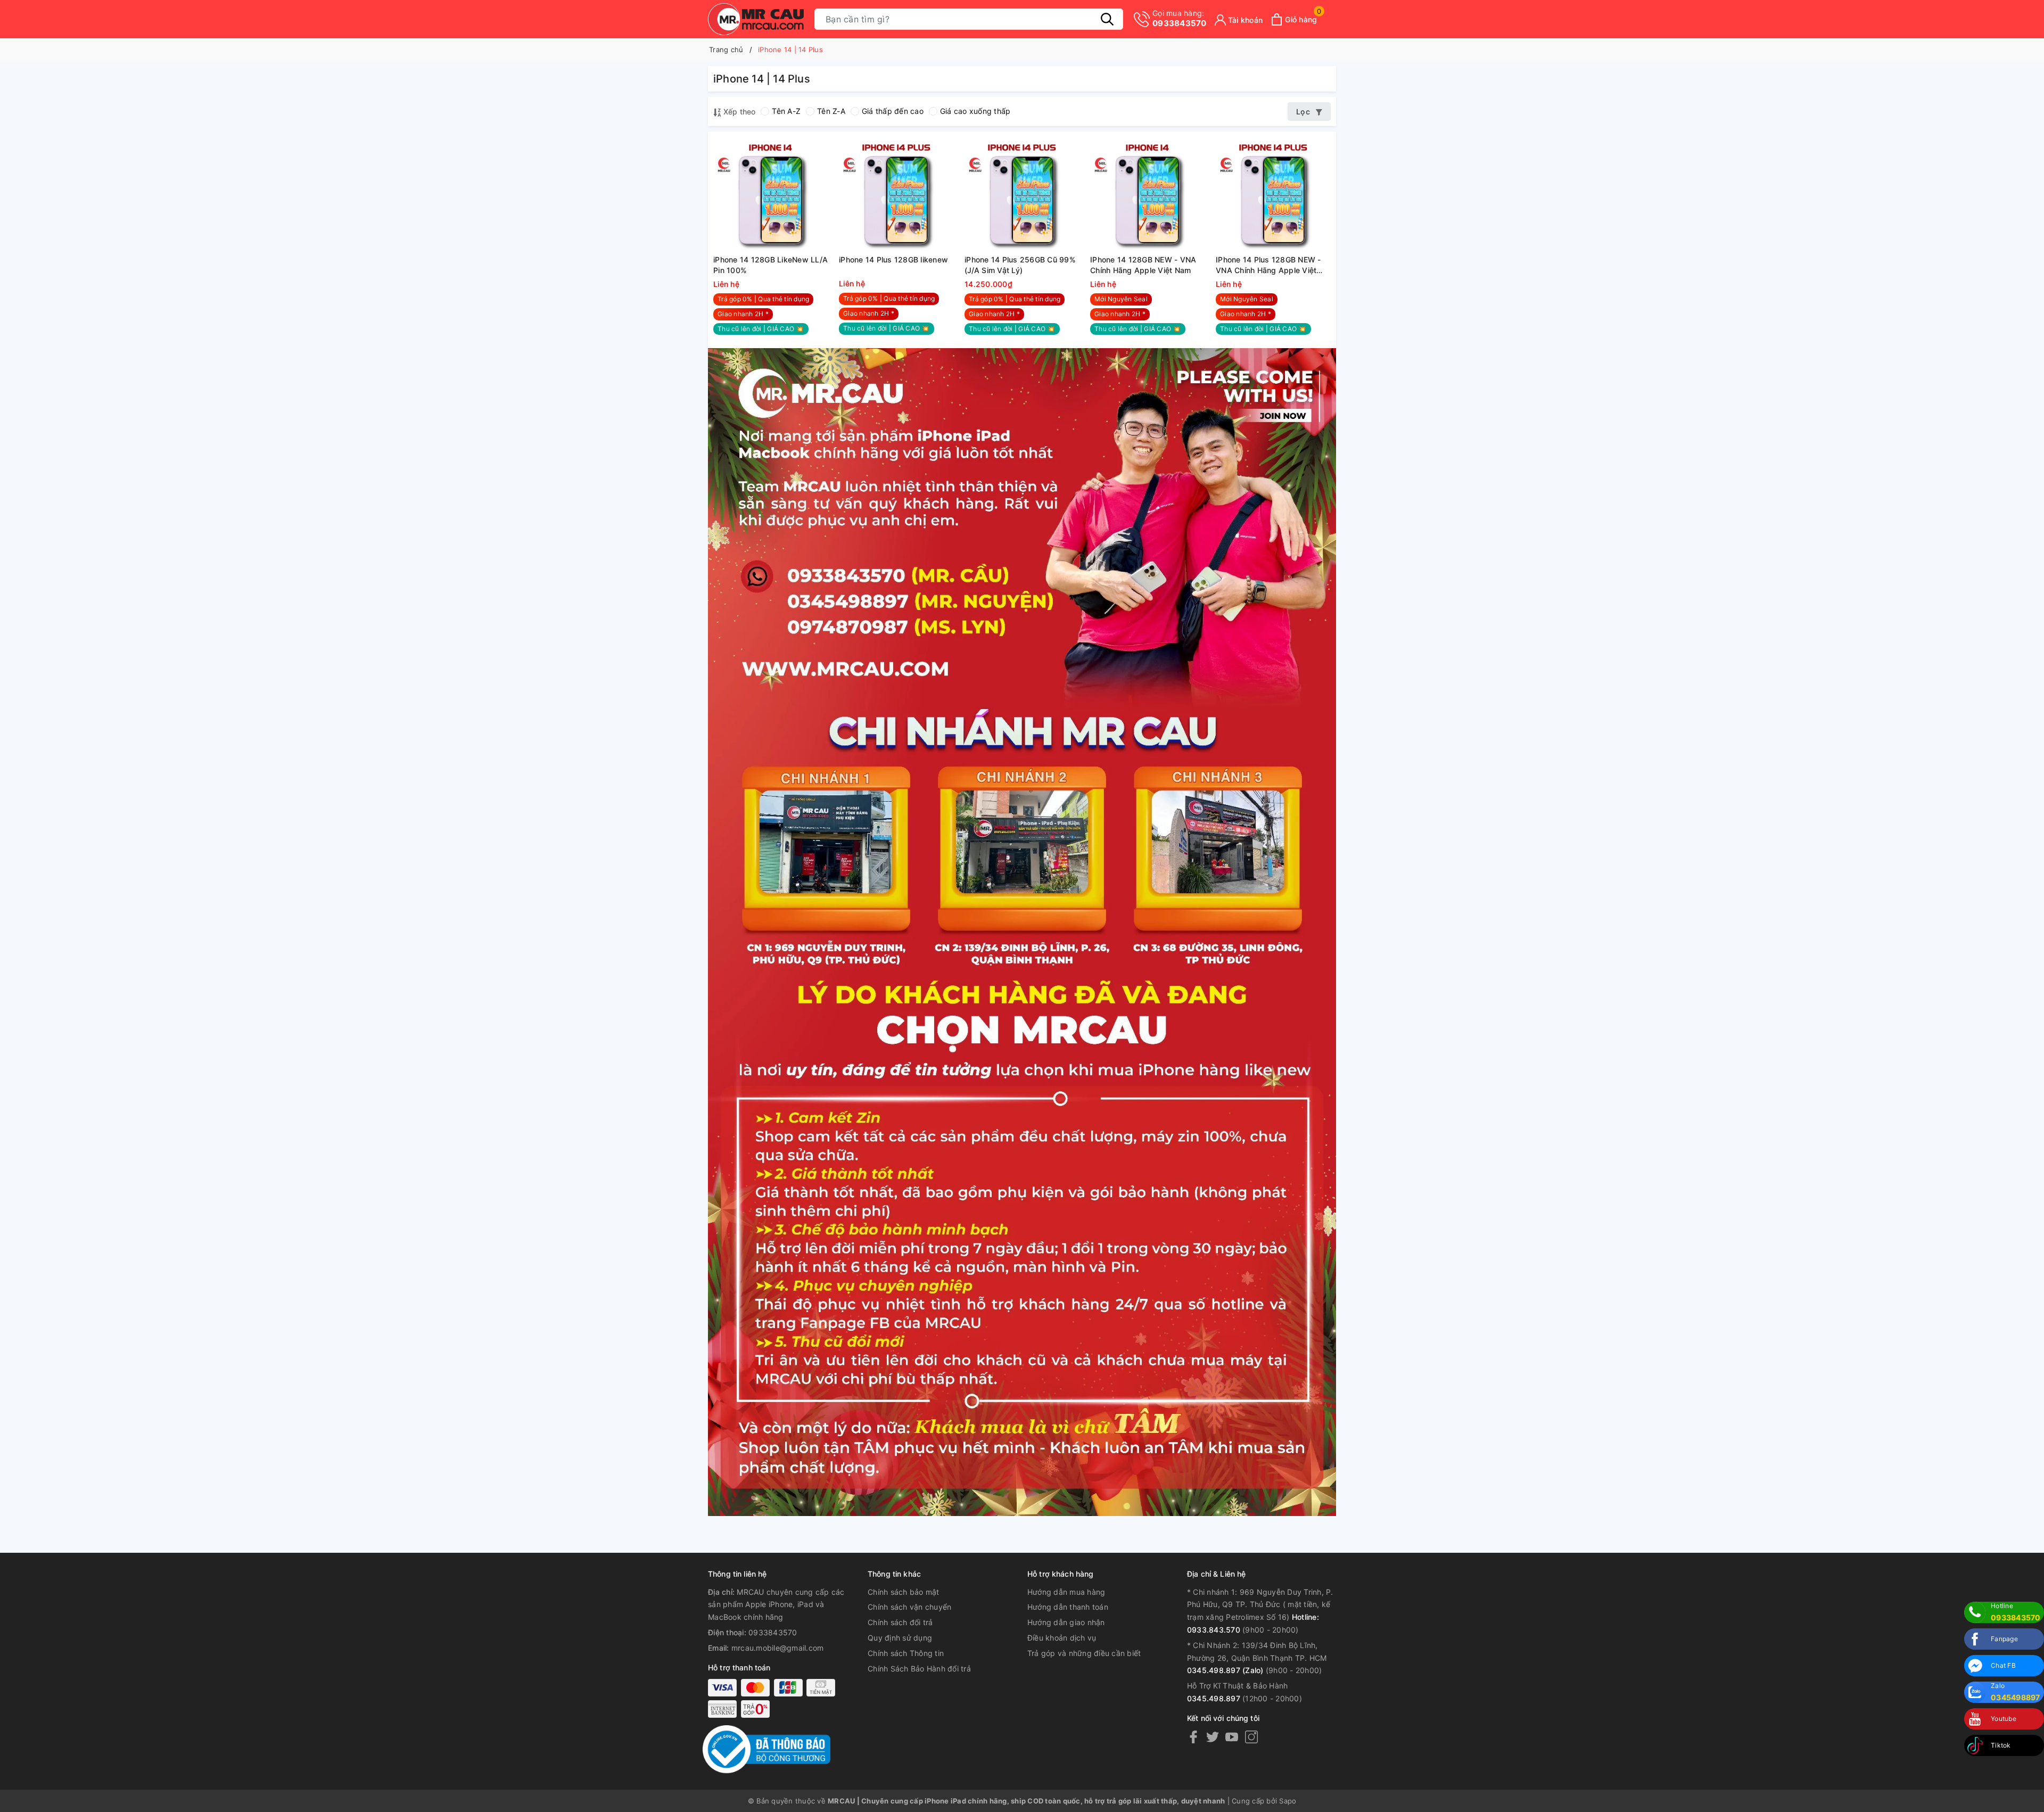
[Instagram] (1251, 1736)
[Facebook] (1193, 1736)
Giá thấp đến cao (893, 111)
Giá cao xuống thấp (975, 111)
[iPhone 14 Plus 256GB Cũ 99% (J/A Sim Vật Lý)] (1022, 194)
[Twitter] (1213, 1736)
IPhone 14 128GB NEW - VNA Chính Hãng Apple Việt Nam (1143, 265)
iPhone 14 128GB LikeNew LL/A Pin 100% (770, 265)
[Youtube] (1232, 1736)
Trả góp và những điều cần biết (1084, 1653)
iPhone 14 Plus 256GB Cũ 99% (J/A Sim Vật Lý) (1020, 265)
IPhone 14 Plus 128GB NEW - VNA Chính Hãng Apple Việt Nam (1268, 265)
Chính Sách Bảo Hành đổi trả (919, 1669)
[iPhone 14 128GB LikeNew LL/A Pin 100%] (771, 194)
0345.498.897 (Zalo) (1225, 1670)
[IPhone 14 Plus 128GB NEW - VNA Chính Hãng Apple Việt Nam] (1273, 194)
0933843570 (1180, 18)
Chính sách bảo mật (904, 1592)
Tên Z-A (831, 111)
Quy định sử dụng (900, 1638)
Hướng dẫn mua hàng (1066, 1592)
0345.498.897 (1214, 1698)
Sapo (1288, 1801)
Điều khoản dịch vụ (1062, 1638)
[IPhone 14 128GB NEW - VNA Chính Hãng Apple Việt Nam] (1148, 194)
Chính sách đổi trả (900, 1622)
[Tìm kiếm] (1107, 19)
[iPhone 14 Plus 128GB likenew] (896, 194)
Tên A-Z (786, 111)
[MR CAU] (756, 19)
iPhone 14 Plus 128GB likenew (893, 260)
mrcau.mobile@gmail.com (778, 1648)
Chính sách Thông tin (906, 1653)
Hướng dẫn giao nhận (1066, 1622)
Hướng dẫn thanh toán (1068, 1607)
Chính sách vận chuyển (909, 1607)
